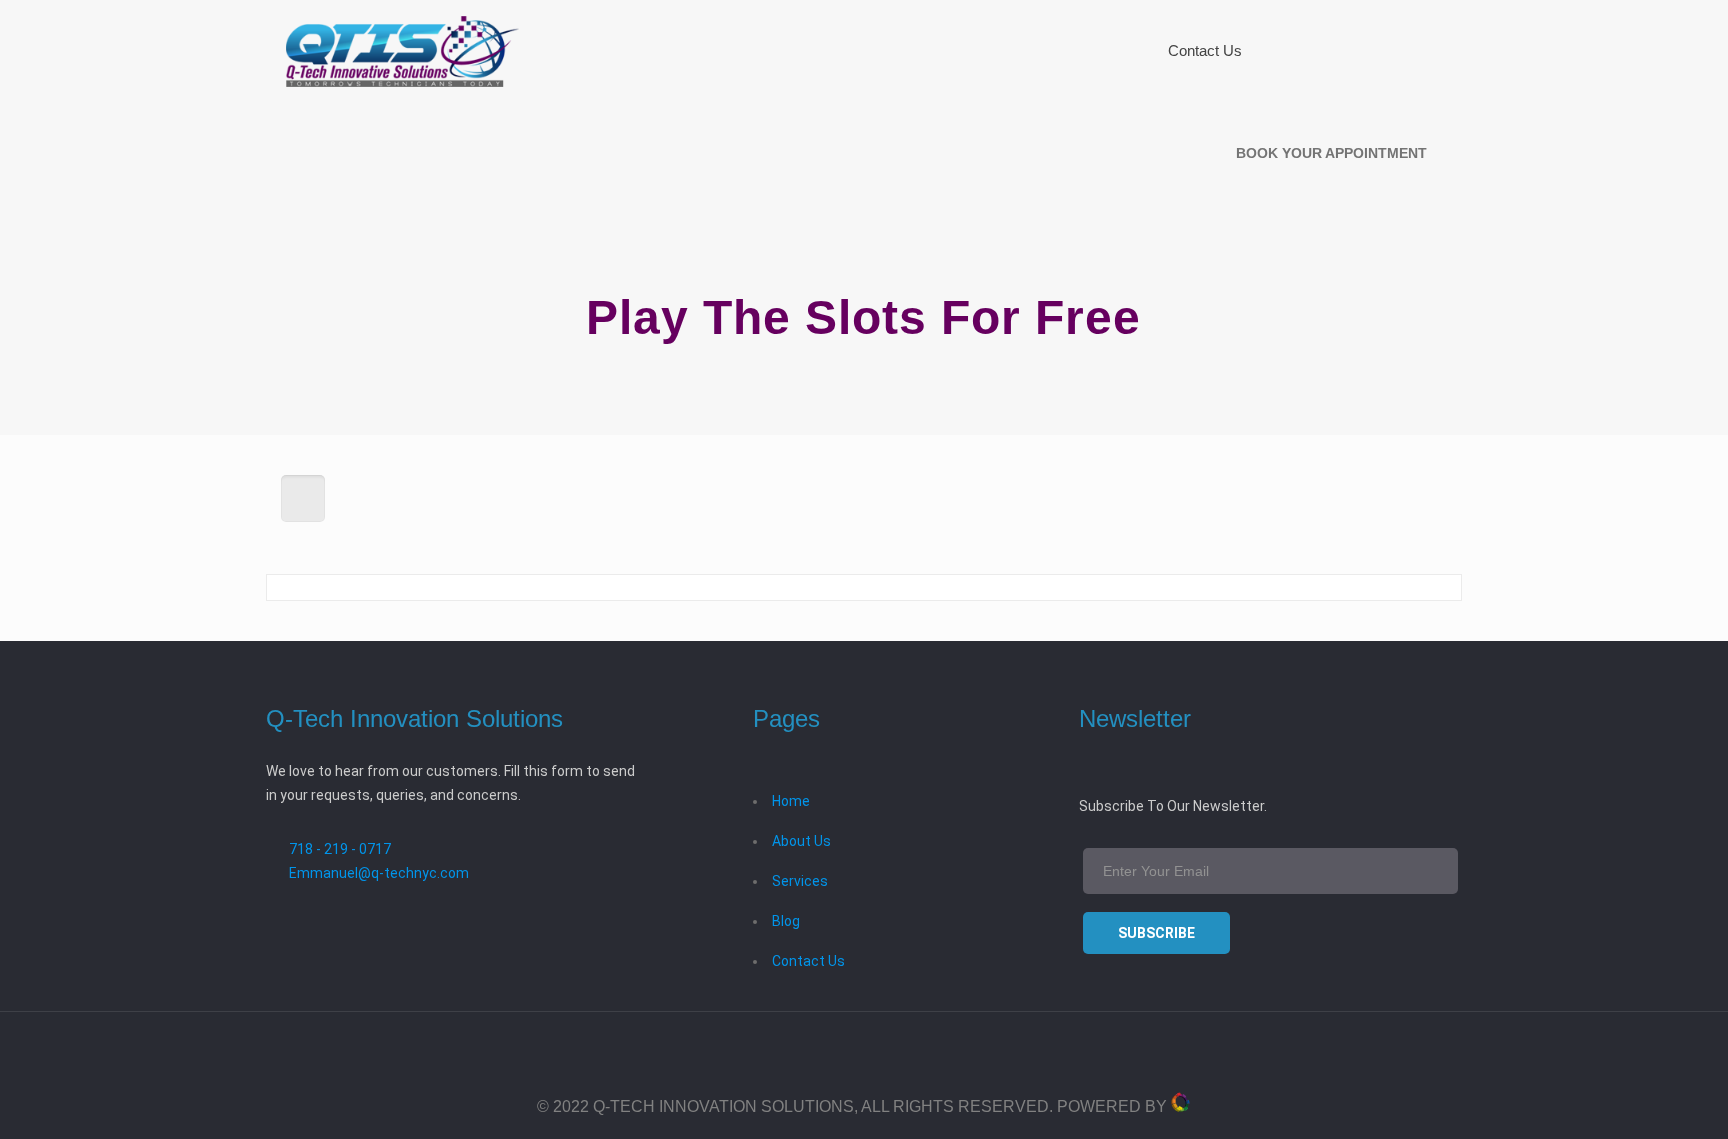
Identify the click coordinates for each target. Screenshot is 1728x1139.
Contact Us (808, 961)
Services (800, 881)
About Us (801, 841)
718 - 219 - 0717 (340, 849)
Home (791, 801)
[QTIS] (402, 50)
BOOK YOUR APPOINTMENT (1331, 153)
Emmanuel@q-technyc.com (379, 873)
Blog (786, 921)
